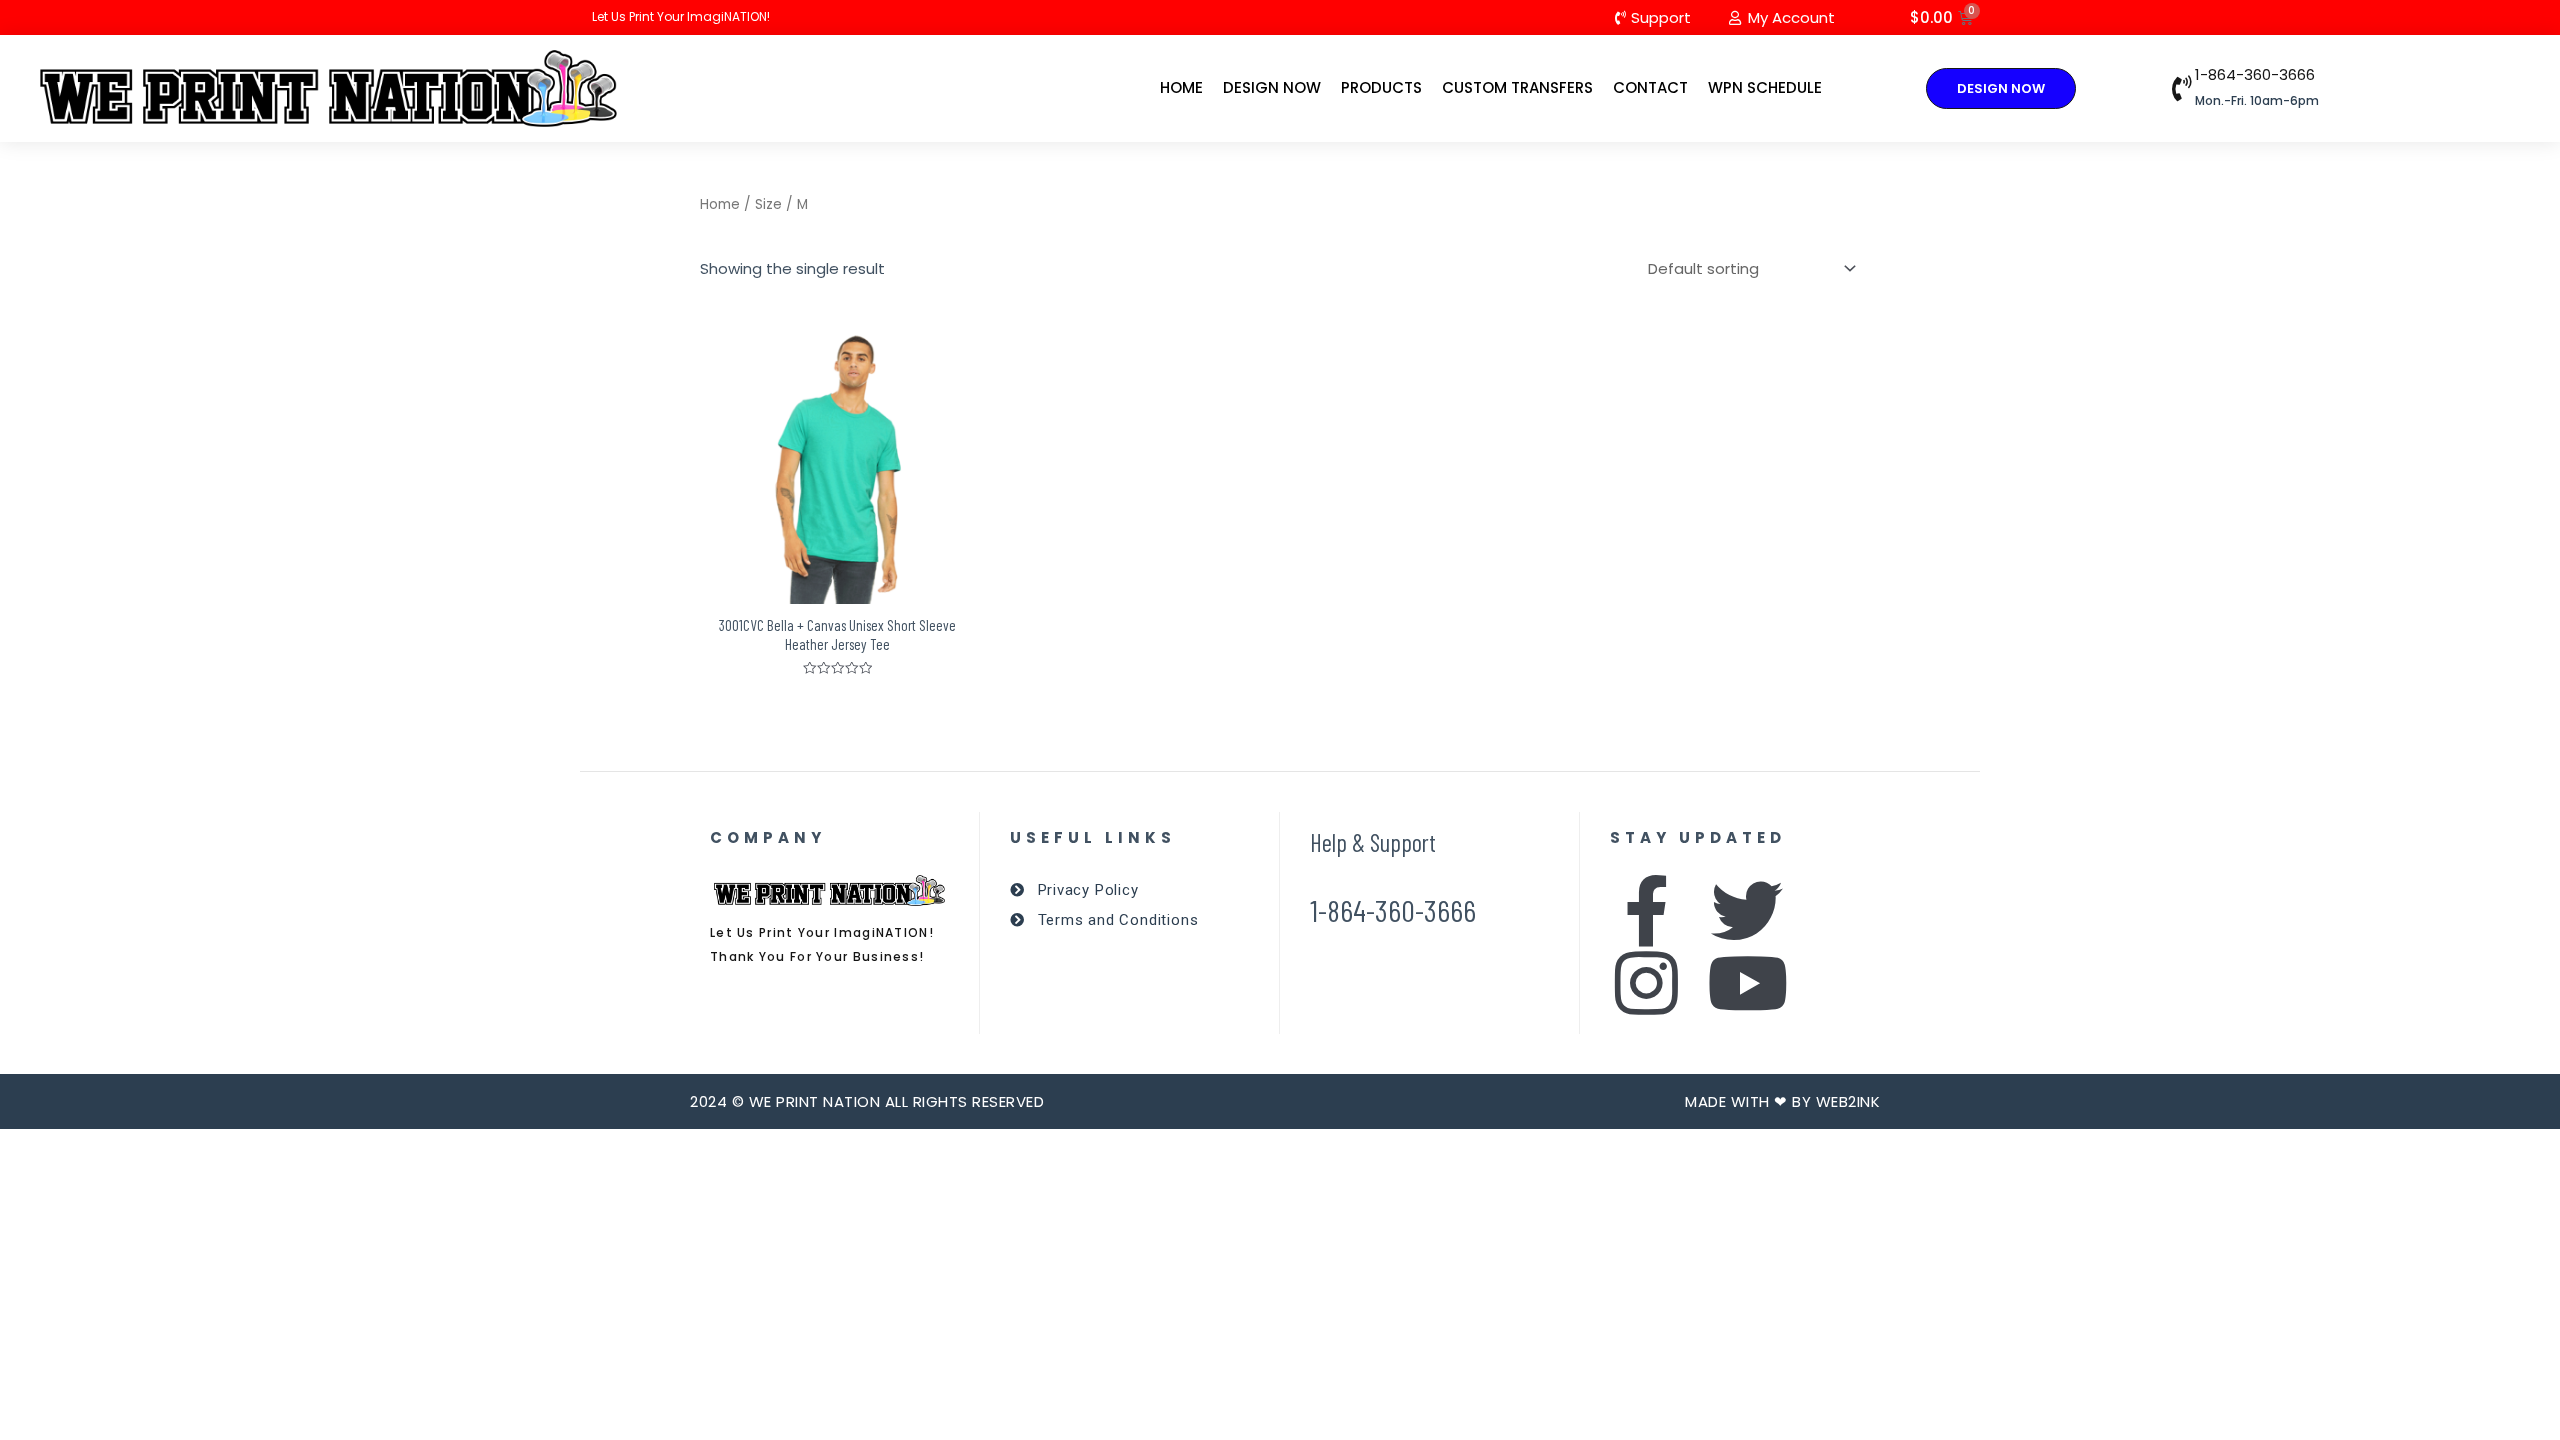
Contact (1650, 87)
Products (1381, 87)
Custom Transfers (1517, 87)
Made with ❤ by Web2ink (1782, 1101)
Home (1181, 87)
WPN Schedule (1765, 87)
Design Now (1272, 87)
